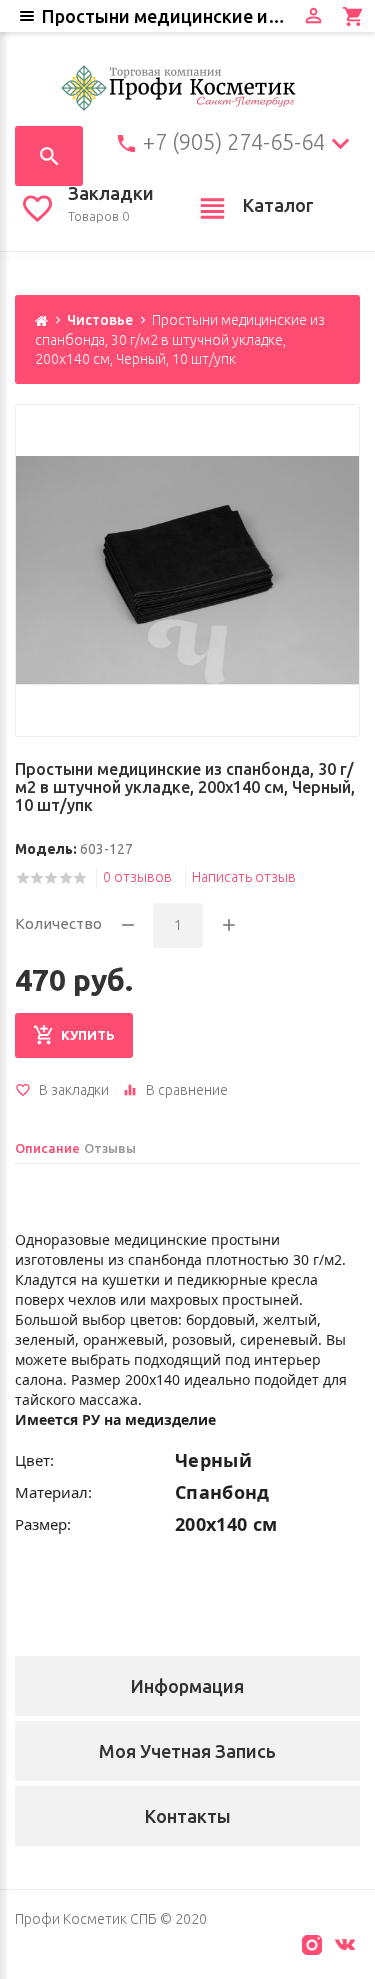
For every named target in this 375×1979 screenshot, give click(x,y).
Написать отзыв (244, 877)
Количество (58, 923)
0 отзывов (137, 877)
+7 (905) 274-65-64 (234, 142)
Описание (47, 1148)
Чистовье (100, 320)
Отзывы (110, 1148)
